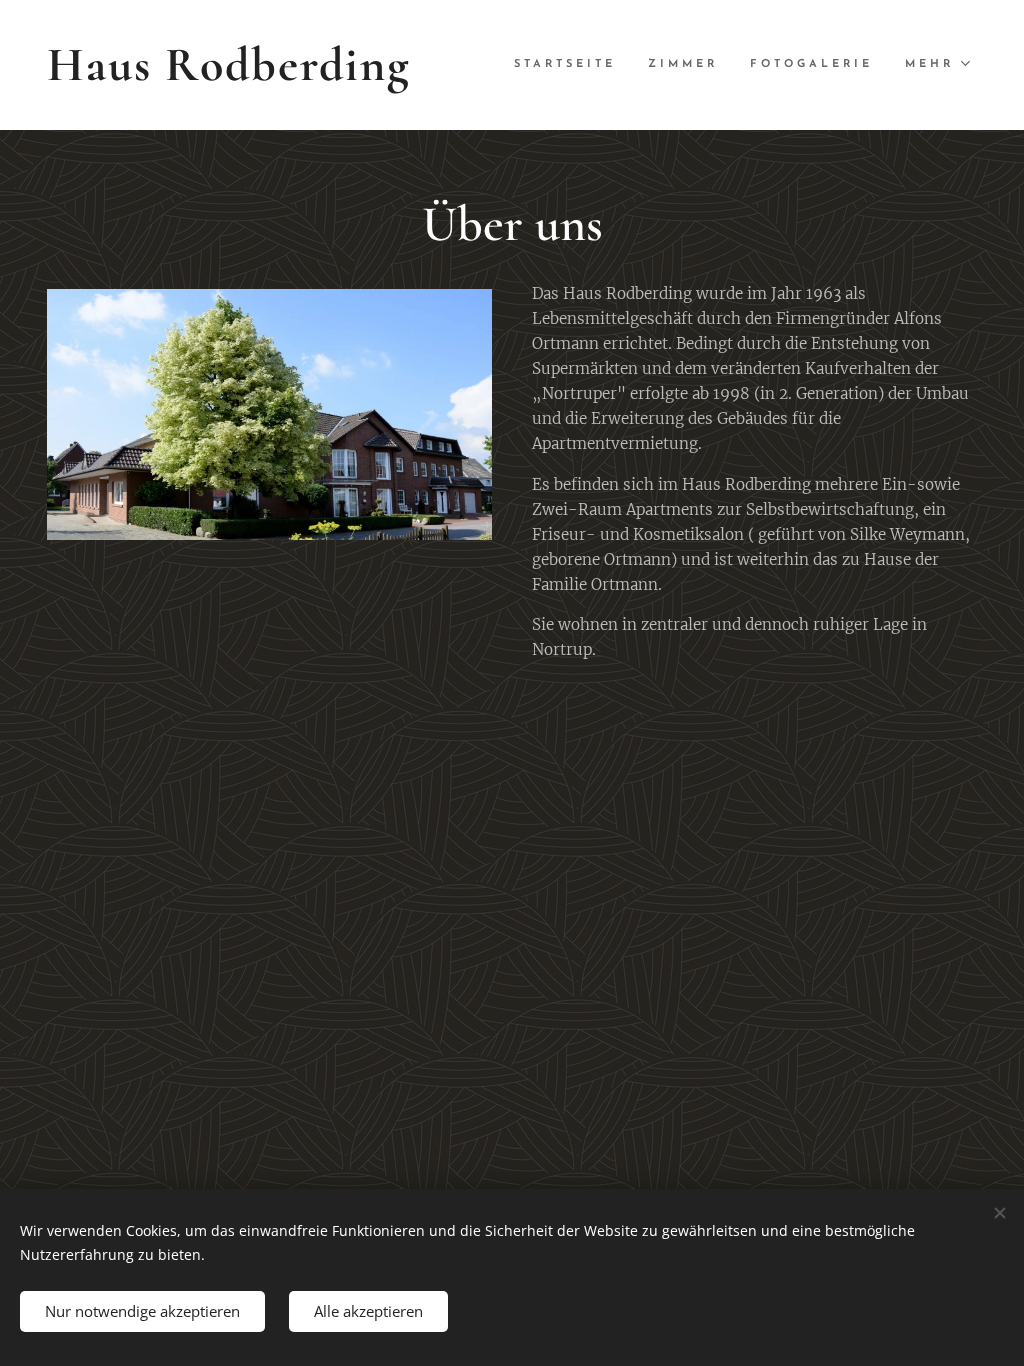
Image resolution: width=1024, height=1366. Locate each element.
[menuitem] (570, 65)
